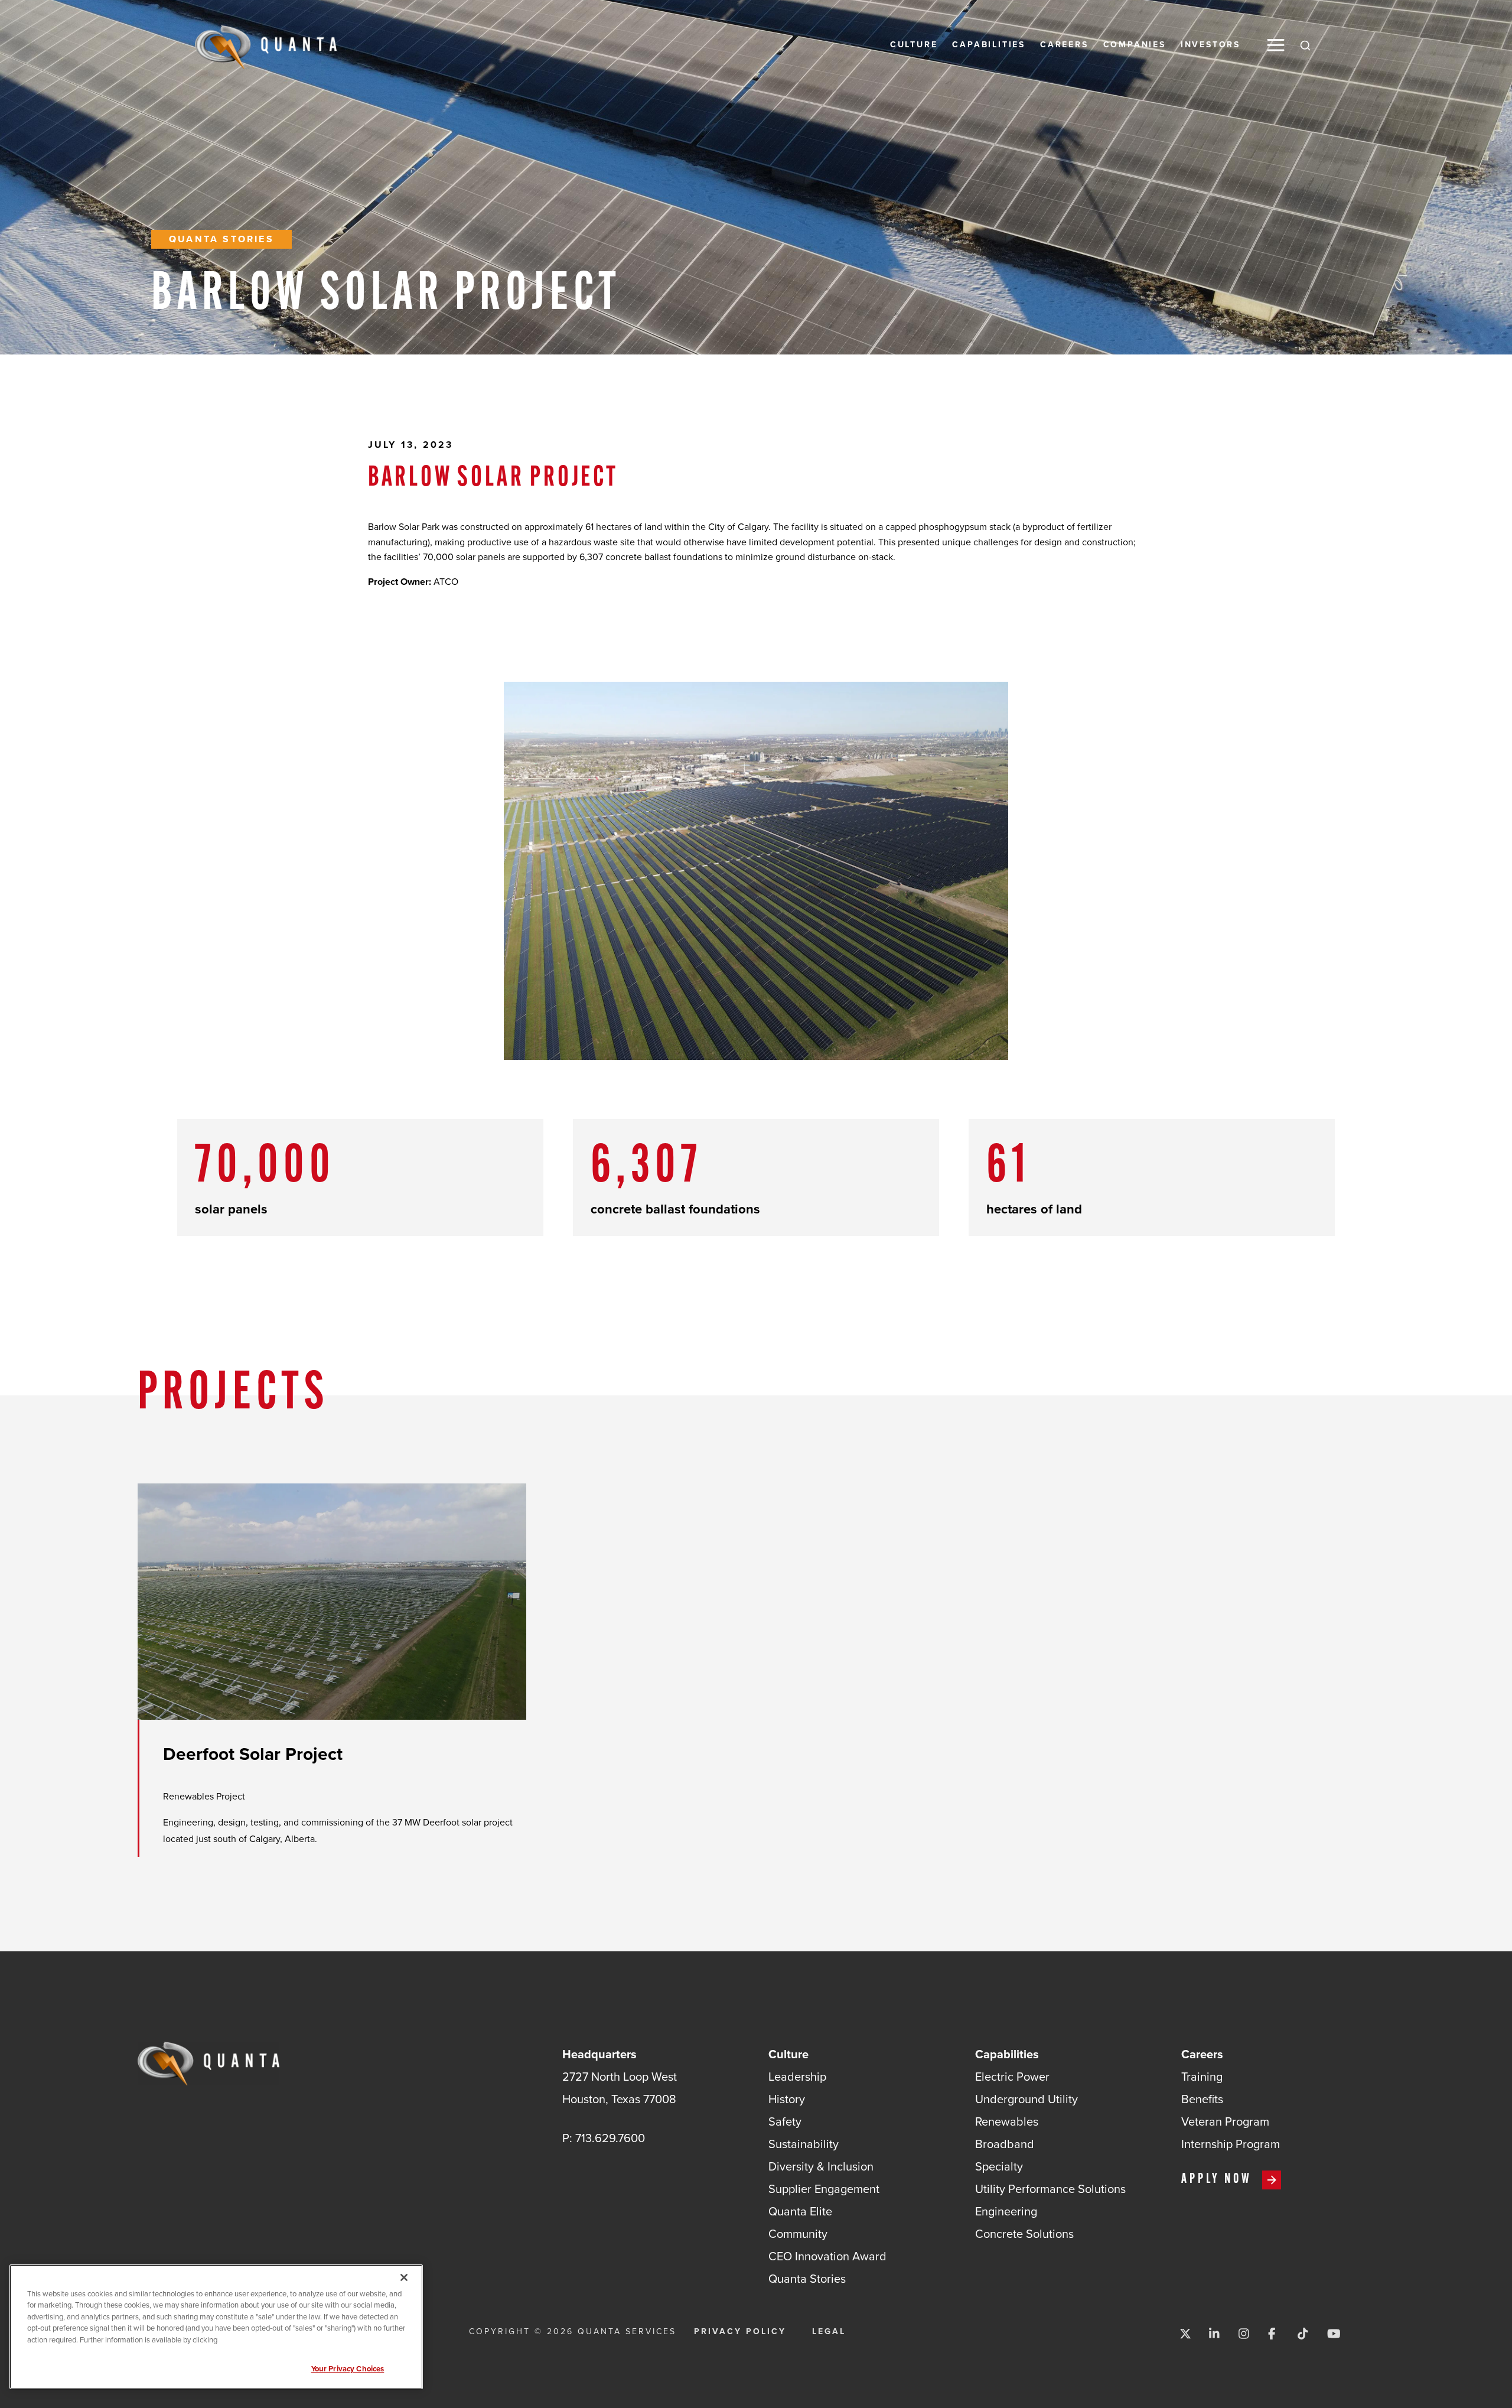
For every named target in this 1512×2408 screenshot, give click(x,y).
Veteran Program (1225, 2121)
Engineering (1006, 2211)
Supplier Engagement (824, 2189)
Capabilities (989, 45)
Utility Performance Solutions (1050, 2189)
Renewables (1007, 2121)
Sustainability (804, 2144)
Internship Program (1231, 2144)
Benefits (1202, 2099)
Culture (914, 45)
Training (1202, 2077)
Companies (1135, 45)
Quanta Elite (800, 2211)
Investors (1210, 45)
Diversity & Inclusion (821, 2166)
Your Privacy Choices (348, 2369)
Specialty (999, 2166)
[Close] (404, 2277)
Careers (1064, 45)
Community (798, 2234)
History (787, 2099)
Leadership (797, 2077)
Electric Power (1012, 2077)
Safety (785, 2121)
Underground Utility (1027, 2099)
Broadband (1005, 2144)
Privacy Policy (740, 2332)
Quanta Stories (221, 239)
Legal (829, 2332)
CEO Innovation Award (827, 2256)
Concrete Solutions (1024, 2234)
